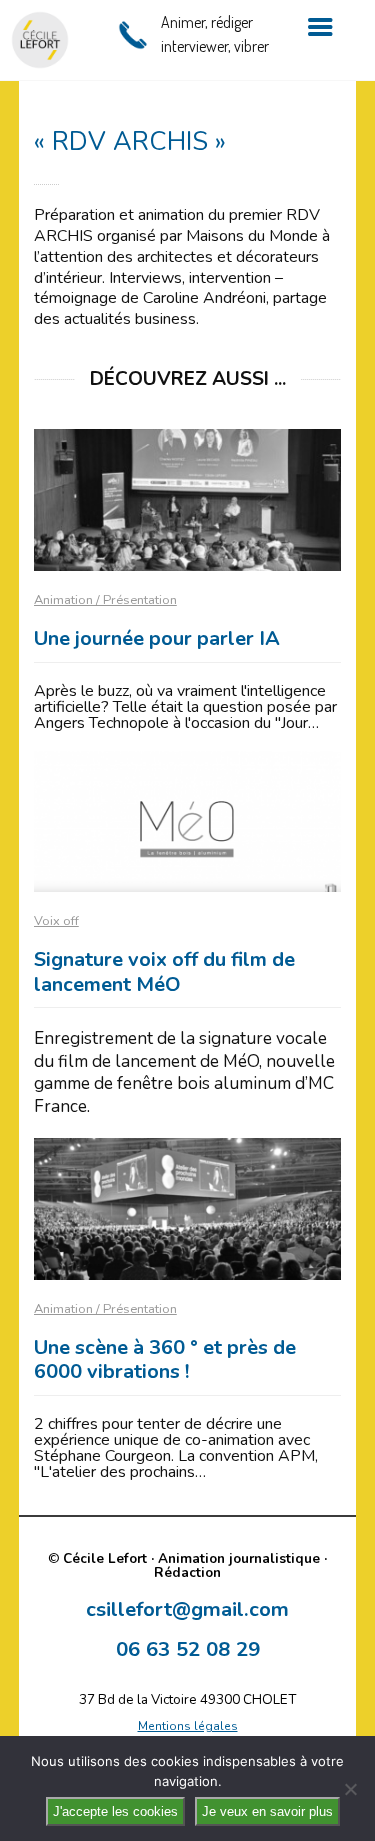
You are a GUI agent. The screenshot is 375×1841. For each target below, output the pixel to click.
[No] (350, 1789)
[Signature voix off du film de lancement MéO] (188, 822)
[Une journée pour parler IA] (188, 500)
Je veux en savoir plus (267, 1811)
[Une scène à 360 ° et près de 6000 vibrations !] (188, 1209)
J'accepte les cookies (115, 1811)
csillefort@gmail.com (187, 1609)
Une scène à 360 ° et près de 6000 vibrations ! (165, 1360)
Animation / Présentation (105, 600)
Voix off (56, 921)
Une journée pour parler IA (157, 638)
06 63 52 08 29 (188, 1649)
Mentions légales (188, 1726)
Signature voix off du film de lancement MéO (164, 972)
